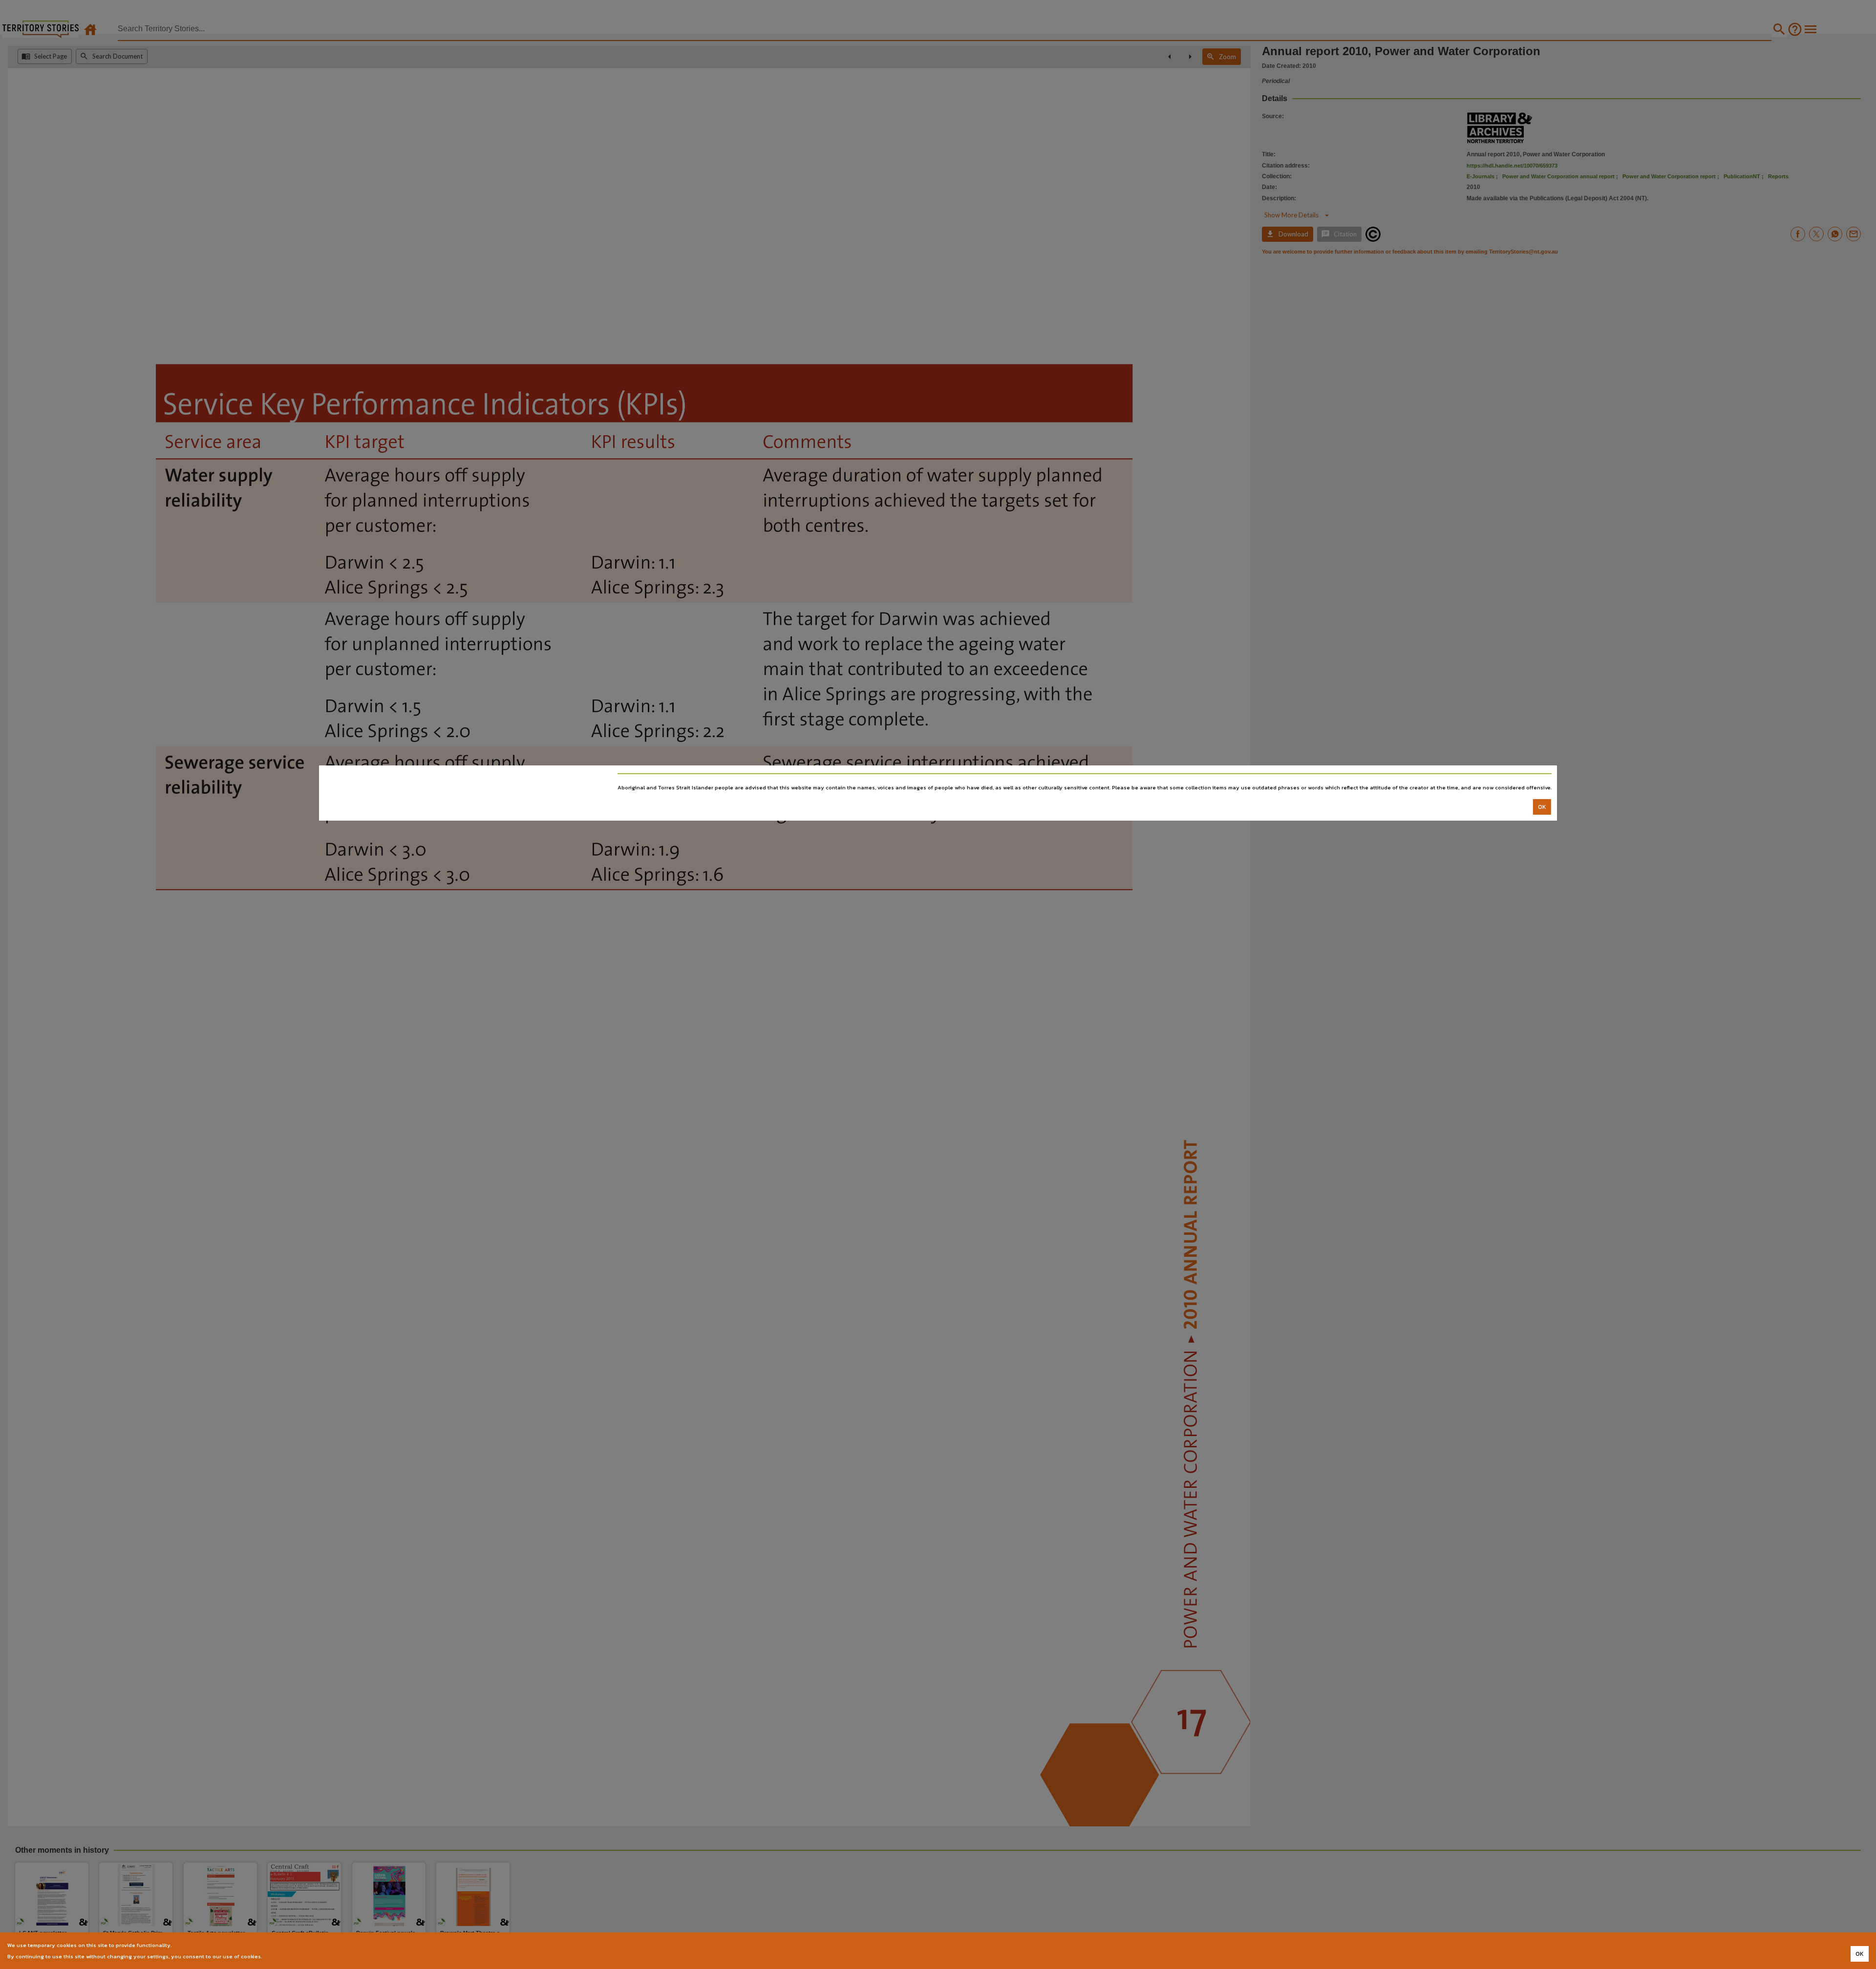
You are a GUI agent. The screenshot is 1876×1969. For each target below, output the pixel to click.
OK (1542, 807)
